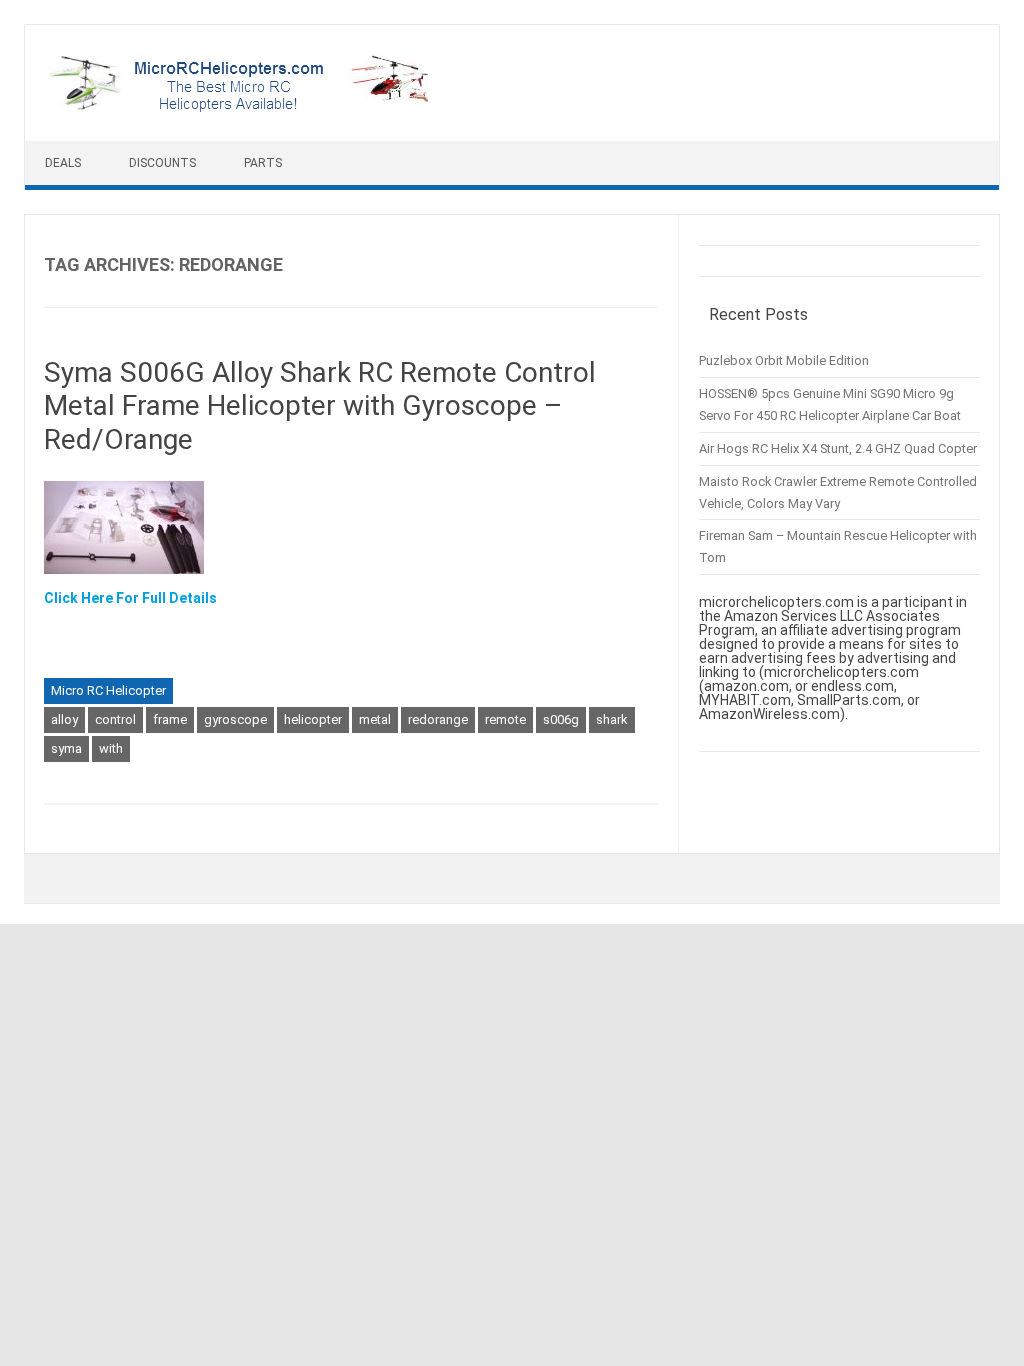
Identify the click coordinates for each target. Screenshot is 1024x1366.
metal (375, 719)
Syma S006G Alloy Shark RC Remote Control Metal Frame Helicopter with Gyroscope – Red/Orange (320, 406)
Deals (63, 163)
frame (170, 719)
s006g (561, 719)
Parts (263, 163)
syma (66, 748)
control (115, 719)
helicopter (313, 719)
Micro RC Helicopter (108, 690)
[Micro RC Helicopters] (240, 107)
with (111, 748)
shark (612, 719)
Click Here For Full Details (130, 598)
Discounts (162, 163)
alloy (64, 719)
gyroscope (235, 719)
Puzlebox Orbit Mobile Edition (784, 360)
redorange (438, 719)
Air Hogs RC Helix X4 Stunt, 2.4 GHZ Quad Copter (838, 448)
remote (505, 719)
